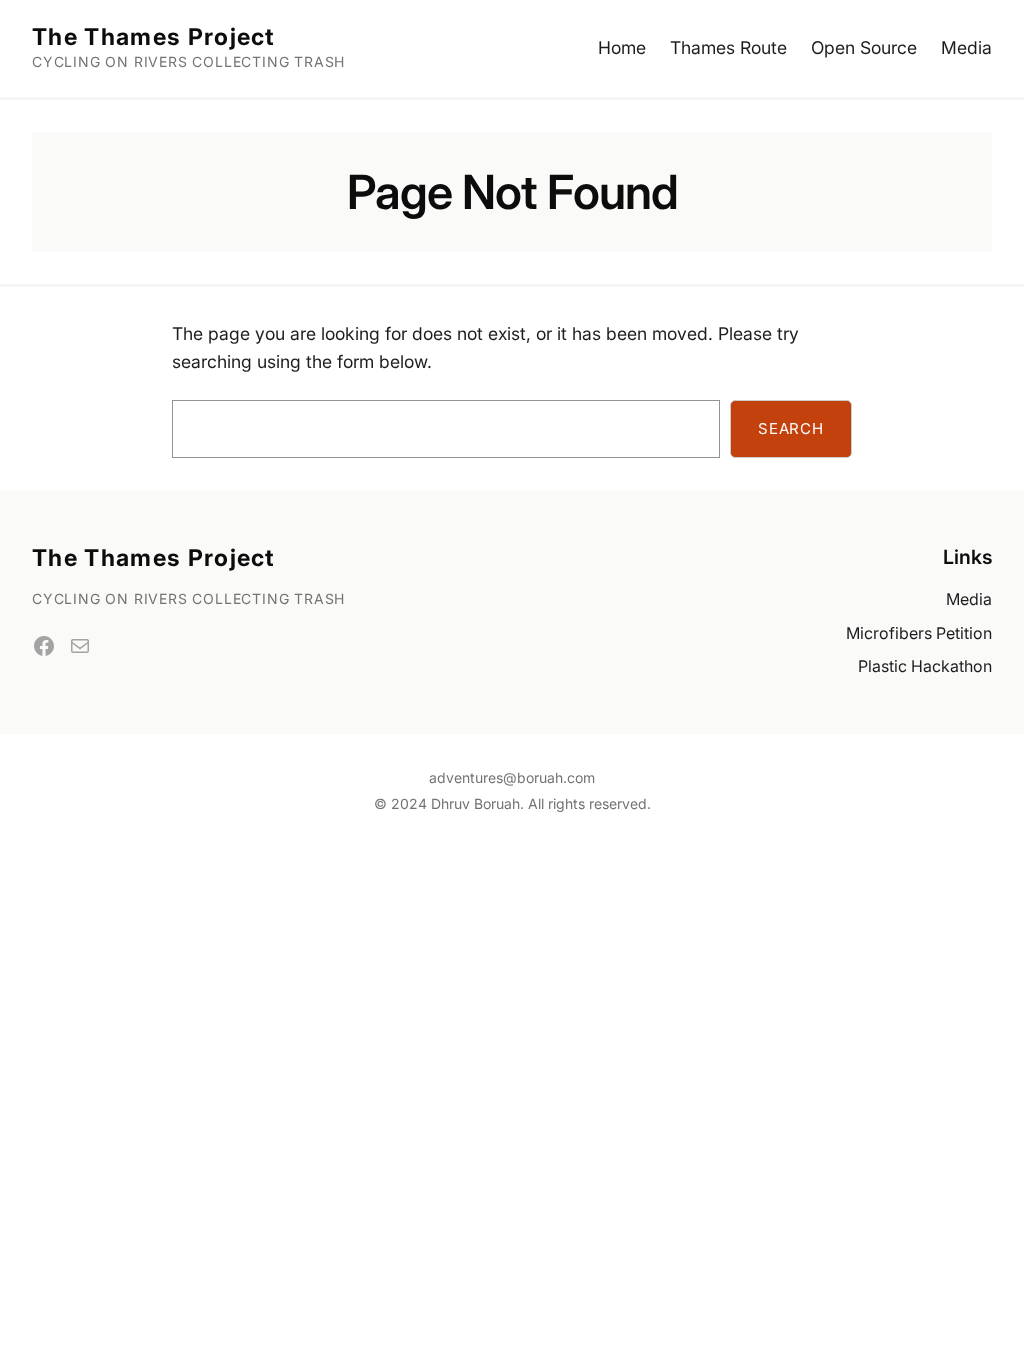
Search (791, 428)
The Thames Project (154, 37)
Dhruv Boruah (475, 803)
